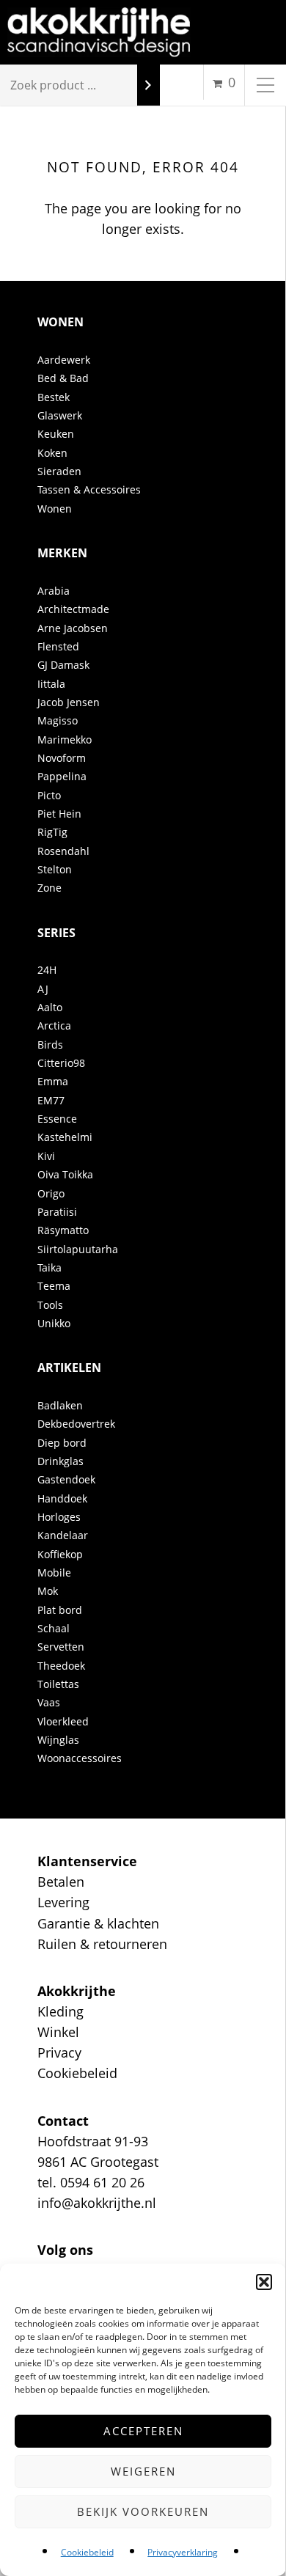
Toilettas (58, 1684)
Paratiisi (57, 1212)
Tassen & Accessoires (89, 489)
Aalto (50, 1007)
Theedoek (61, 1666)
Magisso (58, 720)
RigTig (52, 832)
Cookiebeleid (87, 2552)
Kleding (60, 2011)
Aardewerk (64, 360)
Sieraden (59, 471)
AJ (43, 989)
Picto (49, 795)
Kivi (46, 1156)
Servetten (61, 1647)
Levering (63, 1902)
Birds (50, 1045)
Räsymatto (63, 1230)
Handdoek (62, 1498)
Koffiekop (60, 1554)
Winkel (58, 2032)
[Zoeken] (148, 85)
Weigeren (143, 2471)
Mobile (54, 1573)
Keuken (56, 434)
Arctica (54, 1025)
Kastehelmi (65, 1137)
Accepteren (143, 2431)
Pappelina (62, 776)
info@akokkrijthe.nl (97, 2203)
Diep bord (62, 1443)
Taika (49, 1267)
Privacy (59, 2052)
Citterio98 (61, 1063)
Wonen (55, 509)
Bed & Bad (63, 378)
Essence (57, 1119)
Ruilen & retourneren (102, 1944)
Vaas (49, 1702)
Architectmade (73, 609)
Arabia (54, 591)
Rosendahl (63, 851)
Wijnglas (58, 1740)
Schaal (54, 1628)
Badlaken (60, 1405)
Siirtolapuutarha (78, 1249)
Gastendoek (66, 1479)
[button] (264, 2282)
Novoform (62, 758)
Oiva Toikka (65, 1174)
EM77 (51, 1100)
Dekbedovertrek (76, 1424)
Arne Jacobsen (73, 628)
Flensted (58, 646)
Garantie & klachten (98, 1923)
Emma (53, 1081)
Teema (54, 1286)
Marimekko (65, 740)
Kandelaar (63, 1535)
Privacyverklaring (183, 2552)
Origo (51, 1193)
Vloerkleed (63, 1721)
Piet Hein (59, 814)
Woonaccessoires (80, 1758)
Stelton (55, 869)
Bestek (54, 397)
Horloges (59, 1517)
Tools (50, 1305)
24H (47, 970)
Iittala (51, 684)
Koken (52, 453)
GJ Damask (63, 665)
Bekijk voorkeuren (143, 2511)
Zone (49, 888)
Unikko (54, 1323)
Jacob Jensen (69, 702)
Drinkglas (60, 1461)
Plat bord (60, 1610)
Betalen (61, 1882)
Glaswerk (60, 415)
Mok (48, 1591)
